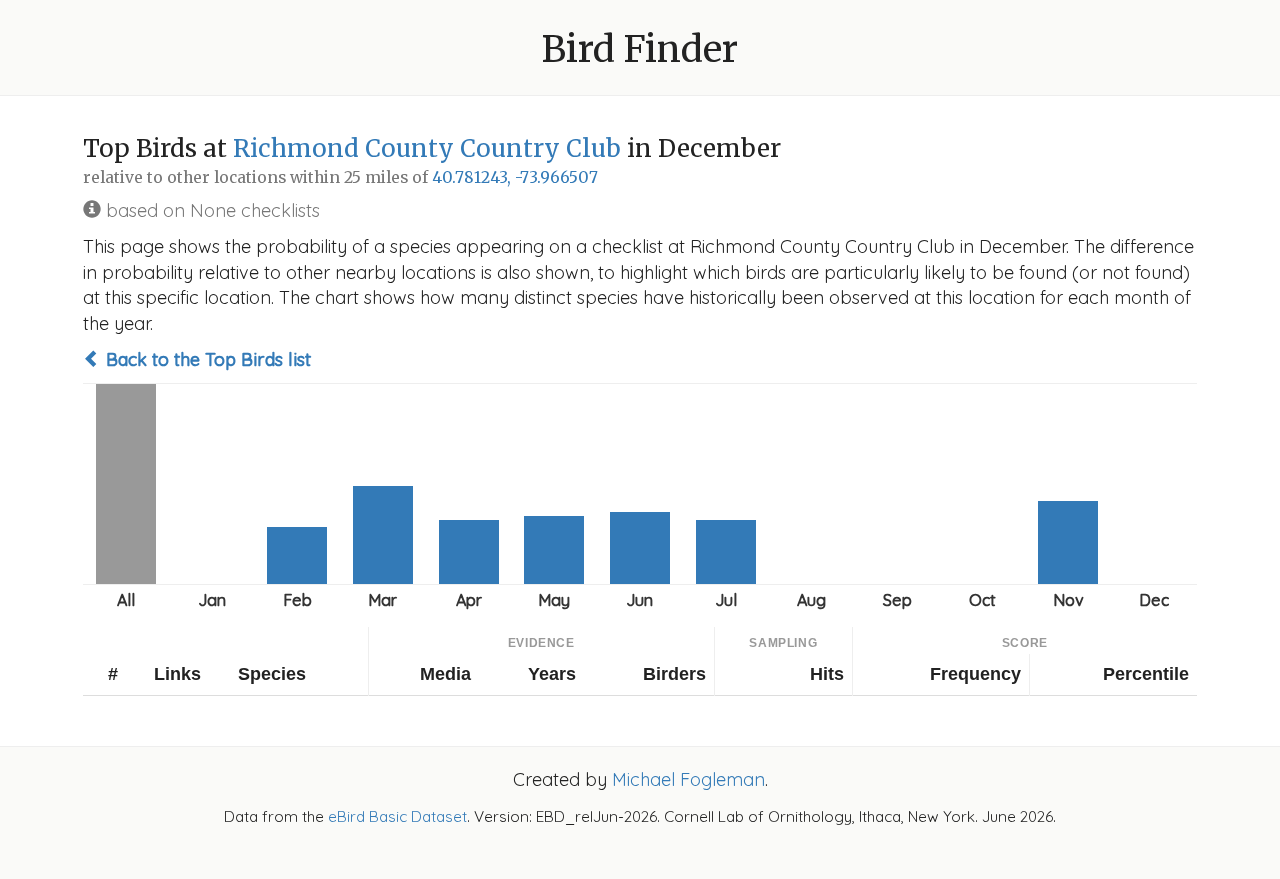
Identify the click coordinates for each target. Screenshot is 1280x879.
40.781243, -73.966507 (515, 177)
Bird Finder (640, 49)
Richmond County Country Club (427, 148)
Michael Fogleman (688, 779)
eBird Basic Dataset (397, 816)
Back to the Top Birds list (206, 359)
